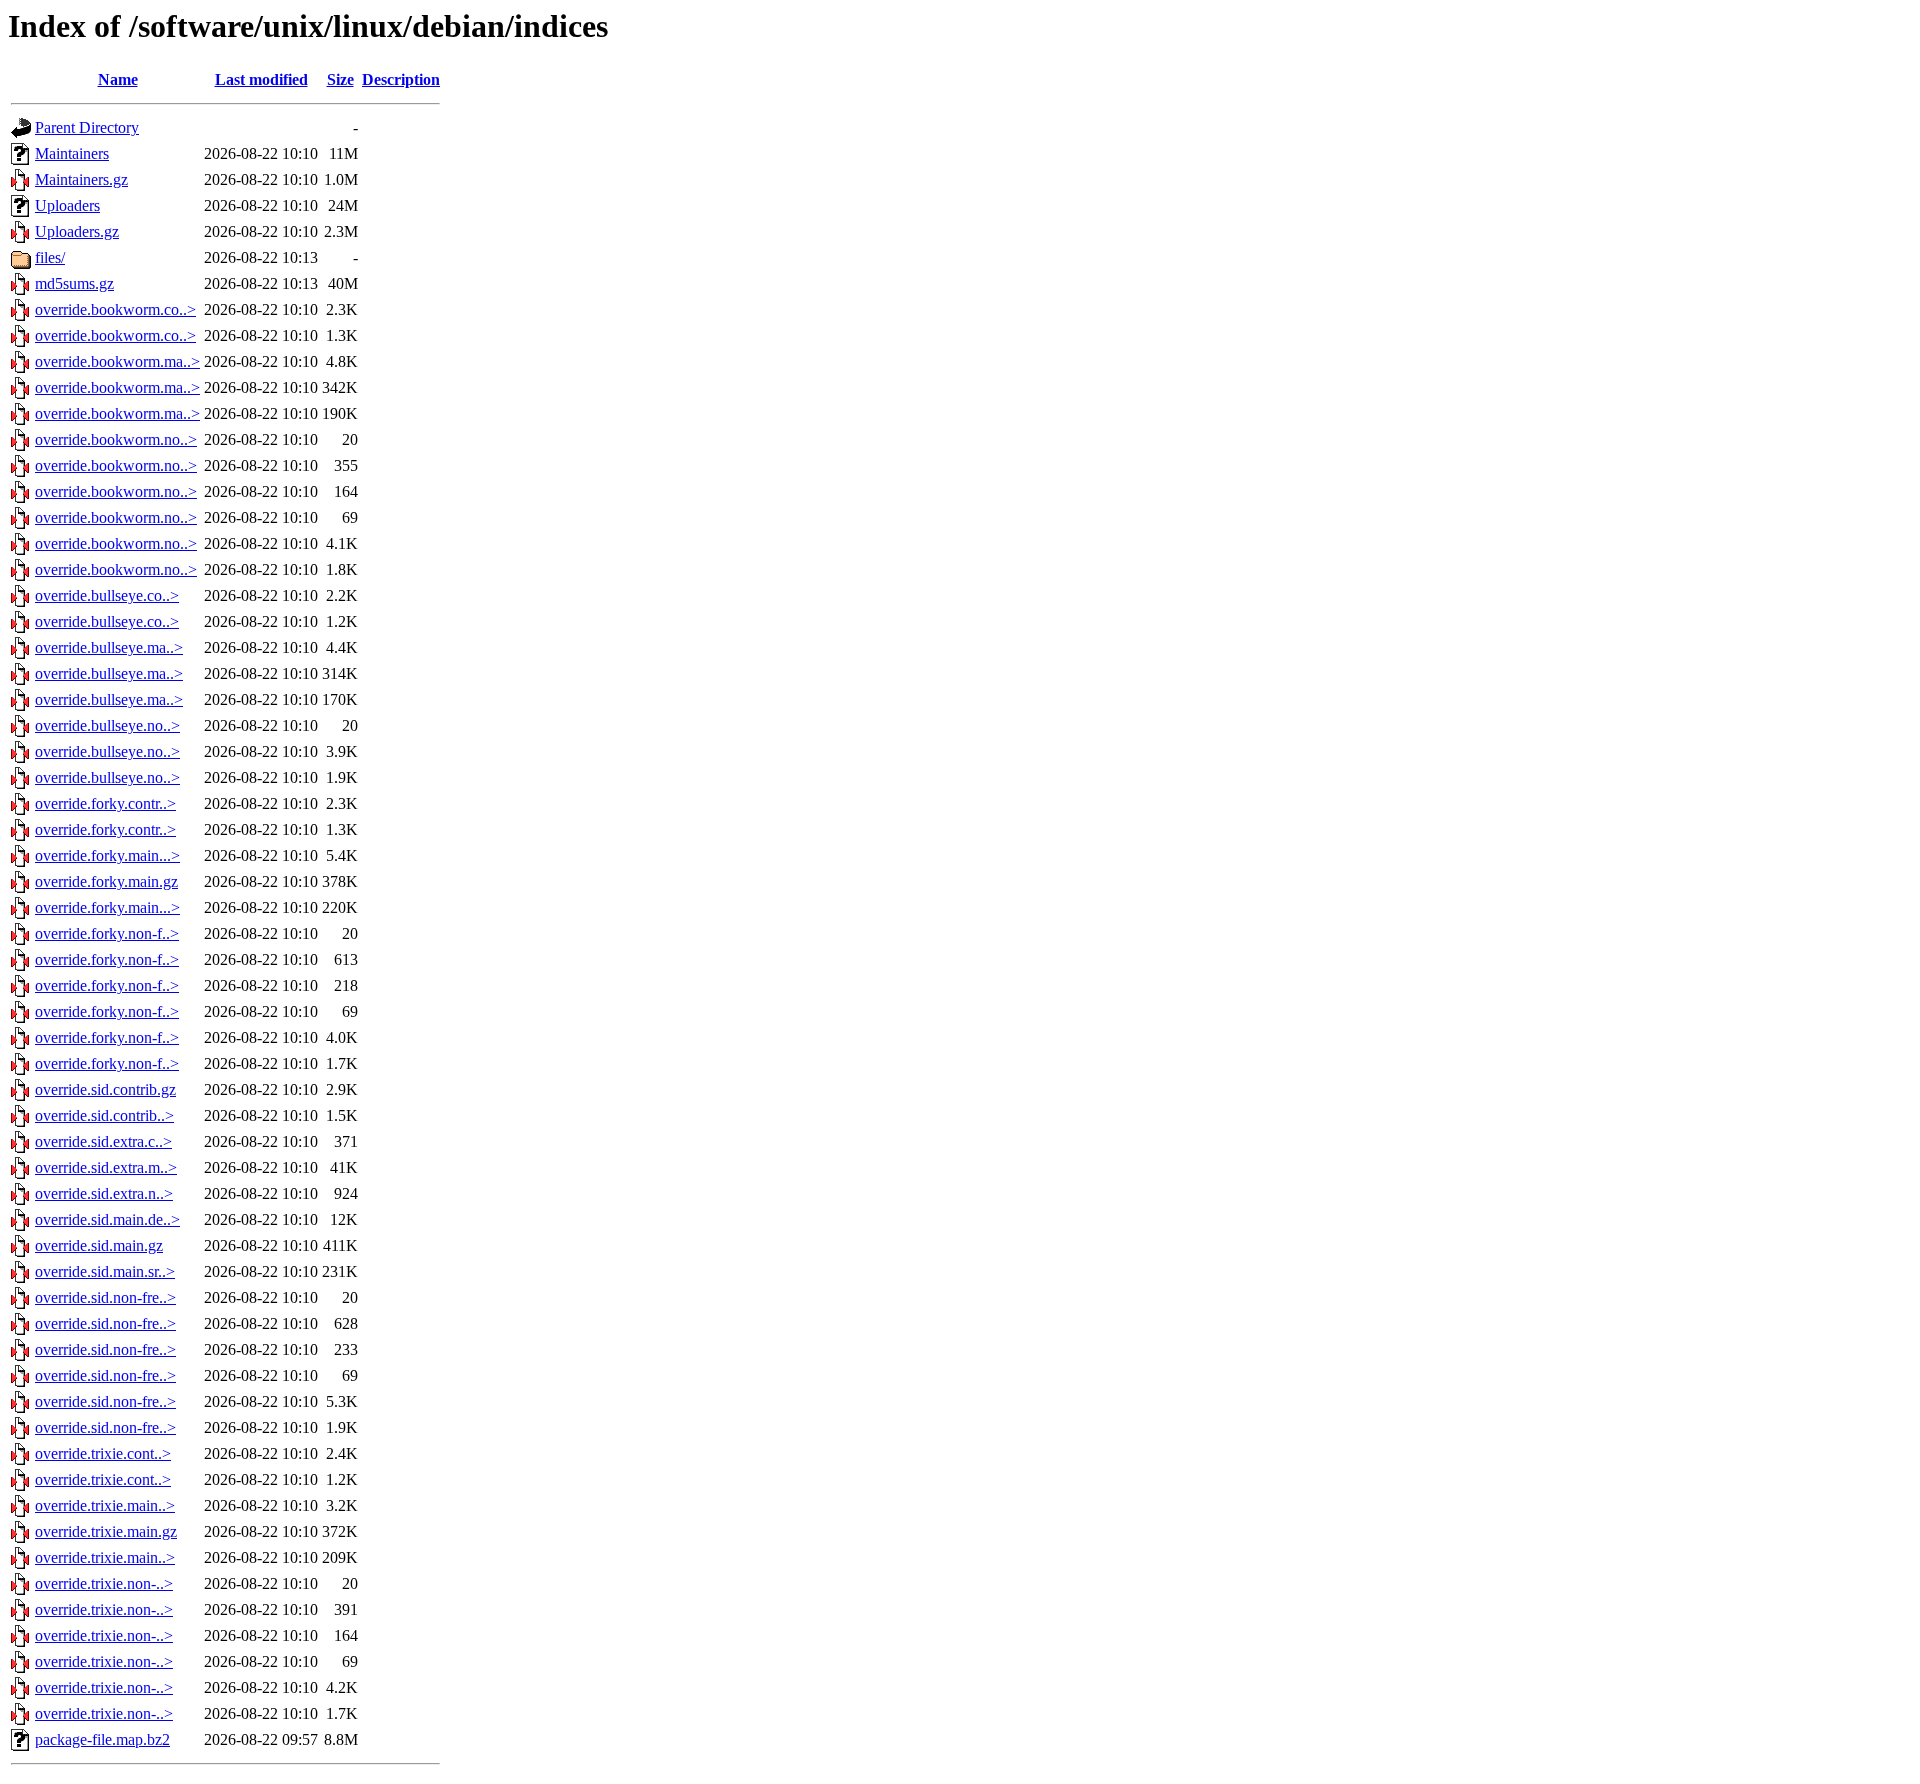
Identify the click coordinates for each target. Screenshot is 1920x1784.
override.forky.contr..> (105, 803)
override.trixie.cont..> (103, 1453)
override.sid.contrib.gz (105, 1089)
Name (118, 79)
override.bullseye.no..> (107, 725)
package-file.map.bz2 (102, 1739)
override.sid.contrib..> (104, 1115)
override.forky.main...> (107, 855)
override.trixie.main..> (105, 1505)
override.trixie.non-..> (104, 1583)
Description (401, 79)
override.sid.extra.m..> (106, 1167)
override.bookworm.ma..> (117, 361)
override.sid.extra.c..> (103, 1141)
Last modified (261, 79)
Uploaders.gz (77, 231)
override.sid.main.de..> (107, 1219)
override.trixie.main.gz (106, 1531)
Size (340, 79)
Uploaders (67, 205)
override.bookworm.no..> (116, 439)
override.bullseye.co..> (107, 595)
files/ (50, 257)
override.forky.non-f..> (107, 933)
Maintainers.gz (81, 179)
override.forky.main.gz (106, 881)
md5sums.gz (74, 283)
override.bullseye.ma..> (109, 647)
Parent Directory (87, 127)
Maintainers (72, 153)
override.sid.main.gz (99, 1245)
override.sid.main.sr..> (105, 1271)
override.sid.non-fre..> (105, 1297)
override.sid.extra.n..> (104, 1193)
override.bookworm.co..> (115, 309)
